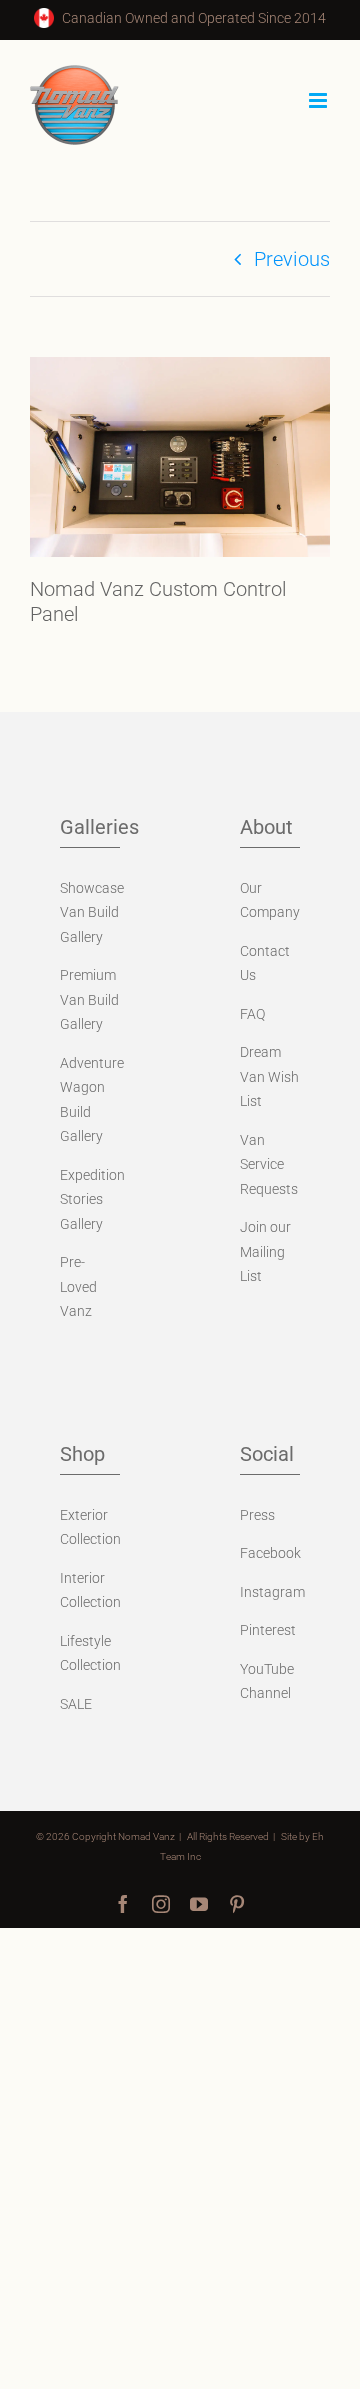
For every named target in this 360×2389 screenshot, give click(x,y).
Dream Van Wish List (269, 1076)
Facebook (270, 1553)
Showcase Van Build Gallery (92, 912)
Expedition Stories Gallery (92, 1199)
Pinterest (268, 1630)
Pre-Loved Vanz (78, 1286)
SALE (76, 1704)
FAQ (252, 1014)
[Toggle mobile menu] (319, 100)
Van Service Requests (269, 1164)
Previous (292, 259)
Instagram (272, 1592)
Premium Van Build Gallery (89, 999)
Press (257, 1515)
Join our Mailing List (265, 1251)
